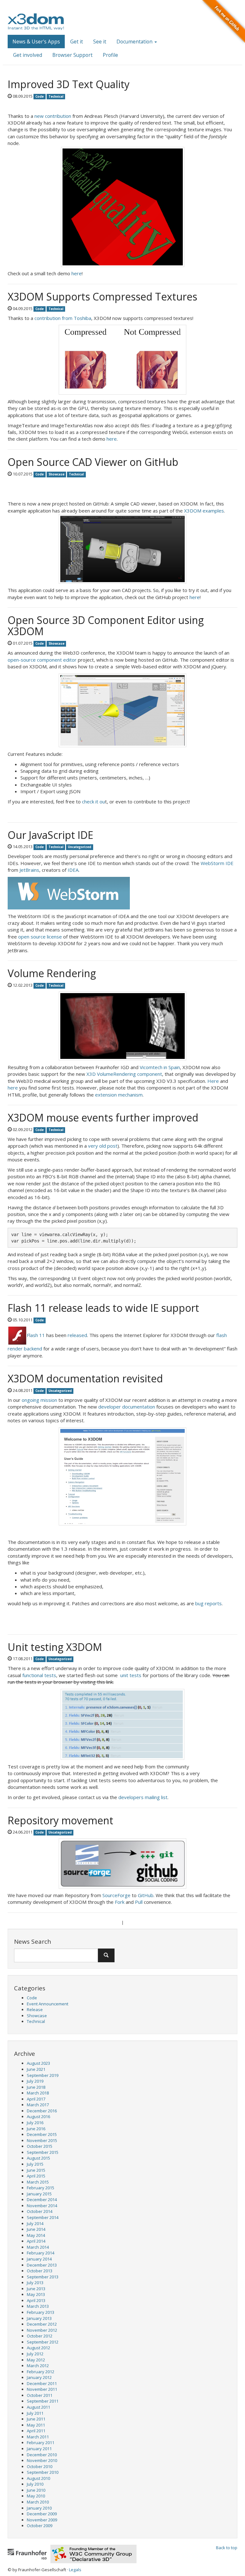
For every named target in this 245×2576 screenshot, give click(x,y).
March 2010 (38, 2502)
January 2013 (39, 2318)
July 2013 (35, 2283)
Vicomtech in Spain (160, 1067)
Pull (139, 1902)
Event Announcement (48, 2004)
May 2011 (36, 2425)
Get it (77, 42)
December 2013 (42, 2265)
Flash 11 (36, 1335)
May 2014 (36, 2235)
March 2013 (38, 2306)
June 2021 (36, 2069)
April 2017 (36, 2099)
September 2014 (43, 2217)
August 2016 (38, 2116)
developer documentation (127, 1407)
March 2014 (38, 2247)
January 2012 (39, 2377)
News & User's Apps (36, 42)
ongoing (30, 1400)
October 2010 (40, 2466)
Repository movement (60, 1820)
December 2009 (42, 2514)
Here (213, 1081)
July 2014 (35, 2223)
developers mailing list (143, 1797)
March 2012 (38, 2366)
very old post (103, 1146)
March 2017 (38, 2105)
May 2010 (36, 2496)
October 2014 (40, 2211)
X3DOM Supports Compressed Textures (102, 296)
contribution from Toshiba (63, 318)
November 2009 (42, 2520)
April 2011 (36, 2431)
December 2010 (42, 2455)
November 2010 (42, 2460)
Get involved (28, 55)
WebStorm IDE (217, 863)
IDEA (73, 870)
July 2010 (35, 2484)
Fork (120, 1902)
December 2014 (42, 2200)
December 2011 (42, 2383)
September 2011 (43, 2401)
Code (32, 1998)
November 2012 (42, 2330)
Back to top (227, 2548)
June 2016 (36, 2129)
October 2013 (40, 2271)
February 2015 (41, 2188)
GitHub (146, 1895)
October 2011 (40, 2395)
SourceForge (116, 1895)
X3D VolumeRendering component (124, 1074)
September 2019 (43, 2075)
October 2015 (40, 2146)
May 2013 (36, 2294)
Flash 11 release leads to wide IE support (103, 1308)
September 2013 (43, 2277)
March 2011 (38, 2437)
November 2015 (42, 2140)
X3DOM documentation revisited (85, 1378)
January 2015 (39, 2194)
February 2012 (41, 2372)
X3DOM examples (204, 511)
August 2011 (38, 2407)
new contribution (53, 116)
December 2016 (42, 2111)
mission (49, 1400)
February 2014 (41, 2253)
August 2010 (38, 2478)
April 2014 (36, 2241)
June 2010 (36, 2490)
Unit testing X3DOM (55, 1647)
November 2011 (42, 2389)
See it (100, 42)
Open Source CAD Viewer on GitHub (93, 462)
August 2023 (38, 2063)
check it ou (93, 802)
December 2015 (42, 2134)
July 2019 (35, 2081)
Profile (110, 55)
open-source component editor (42, 660)
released (77, 1335)
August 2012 (38, 2348)
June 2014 (36, 2229)
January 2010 (39, 2508)
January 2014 (39, 2259)
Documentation (135, 42)
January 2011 (39, 2449)
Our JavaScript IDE (50, 835)
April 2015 (36, 2176)
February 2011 (41, 2443)
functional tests (39, 1675)
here (77, 273)
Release (35, 2010)
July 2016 (35, 2123)
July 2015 (35, 2164)
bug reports (208, 1603)
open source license (41, 937)
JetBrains (29, 870)
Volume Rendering (52, 973)
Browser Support (72, 55)
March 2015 (38, 2182)
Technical (36, 2021)
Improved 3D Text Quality (69, 84)
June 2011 (36, 2419)
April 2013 (36, 2300)
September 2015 (43, 2152)
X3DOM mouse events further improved (103, 1117)
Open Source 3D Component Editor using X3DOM (106, 626)
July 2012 (35, 2354)
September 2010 (43, 2472)
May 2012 (36, 2360)
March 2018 (38, 2093)
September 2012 (43, 2342)
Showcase (37, 2016)
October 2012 (40, 2336)
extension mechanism (119, 1095)
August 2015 (38, 2158)
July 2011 (35, 2413)
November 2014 (42, 2206)
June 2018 (36, 2087)
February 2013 (41, 2312)
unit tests (131, 1675)
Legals (75, 2570)
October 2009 (40, 2526)
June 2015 (36, 2170)
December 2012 (42, 2324)
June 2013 (36, 2289)
